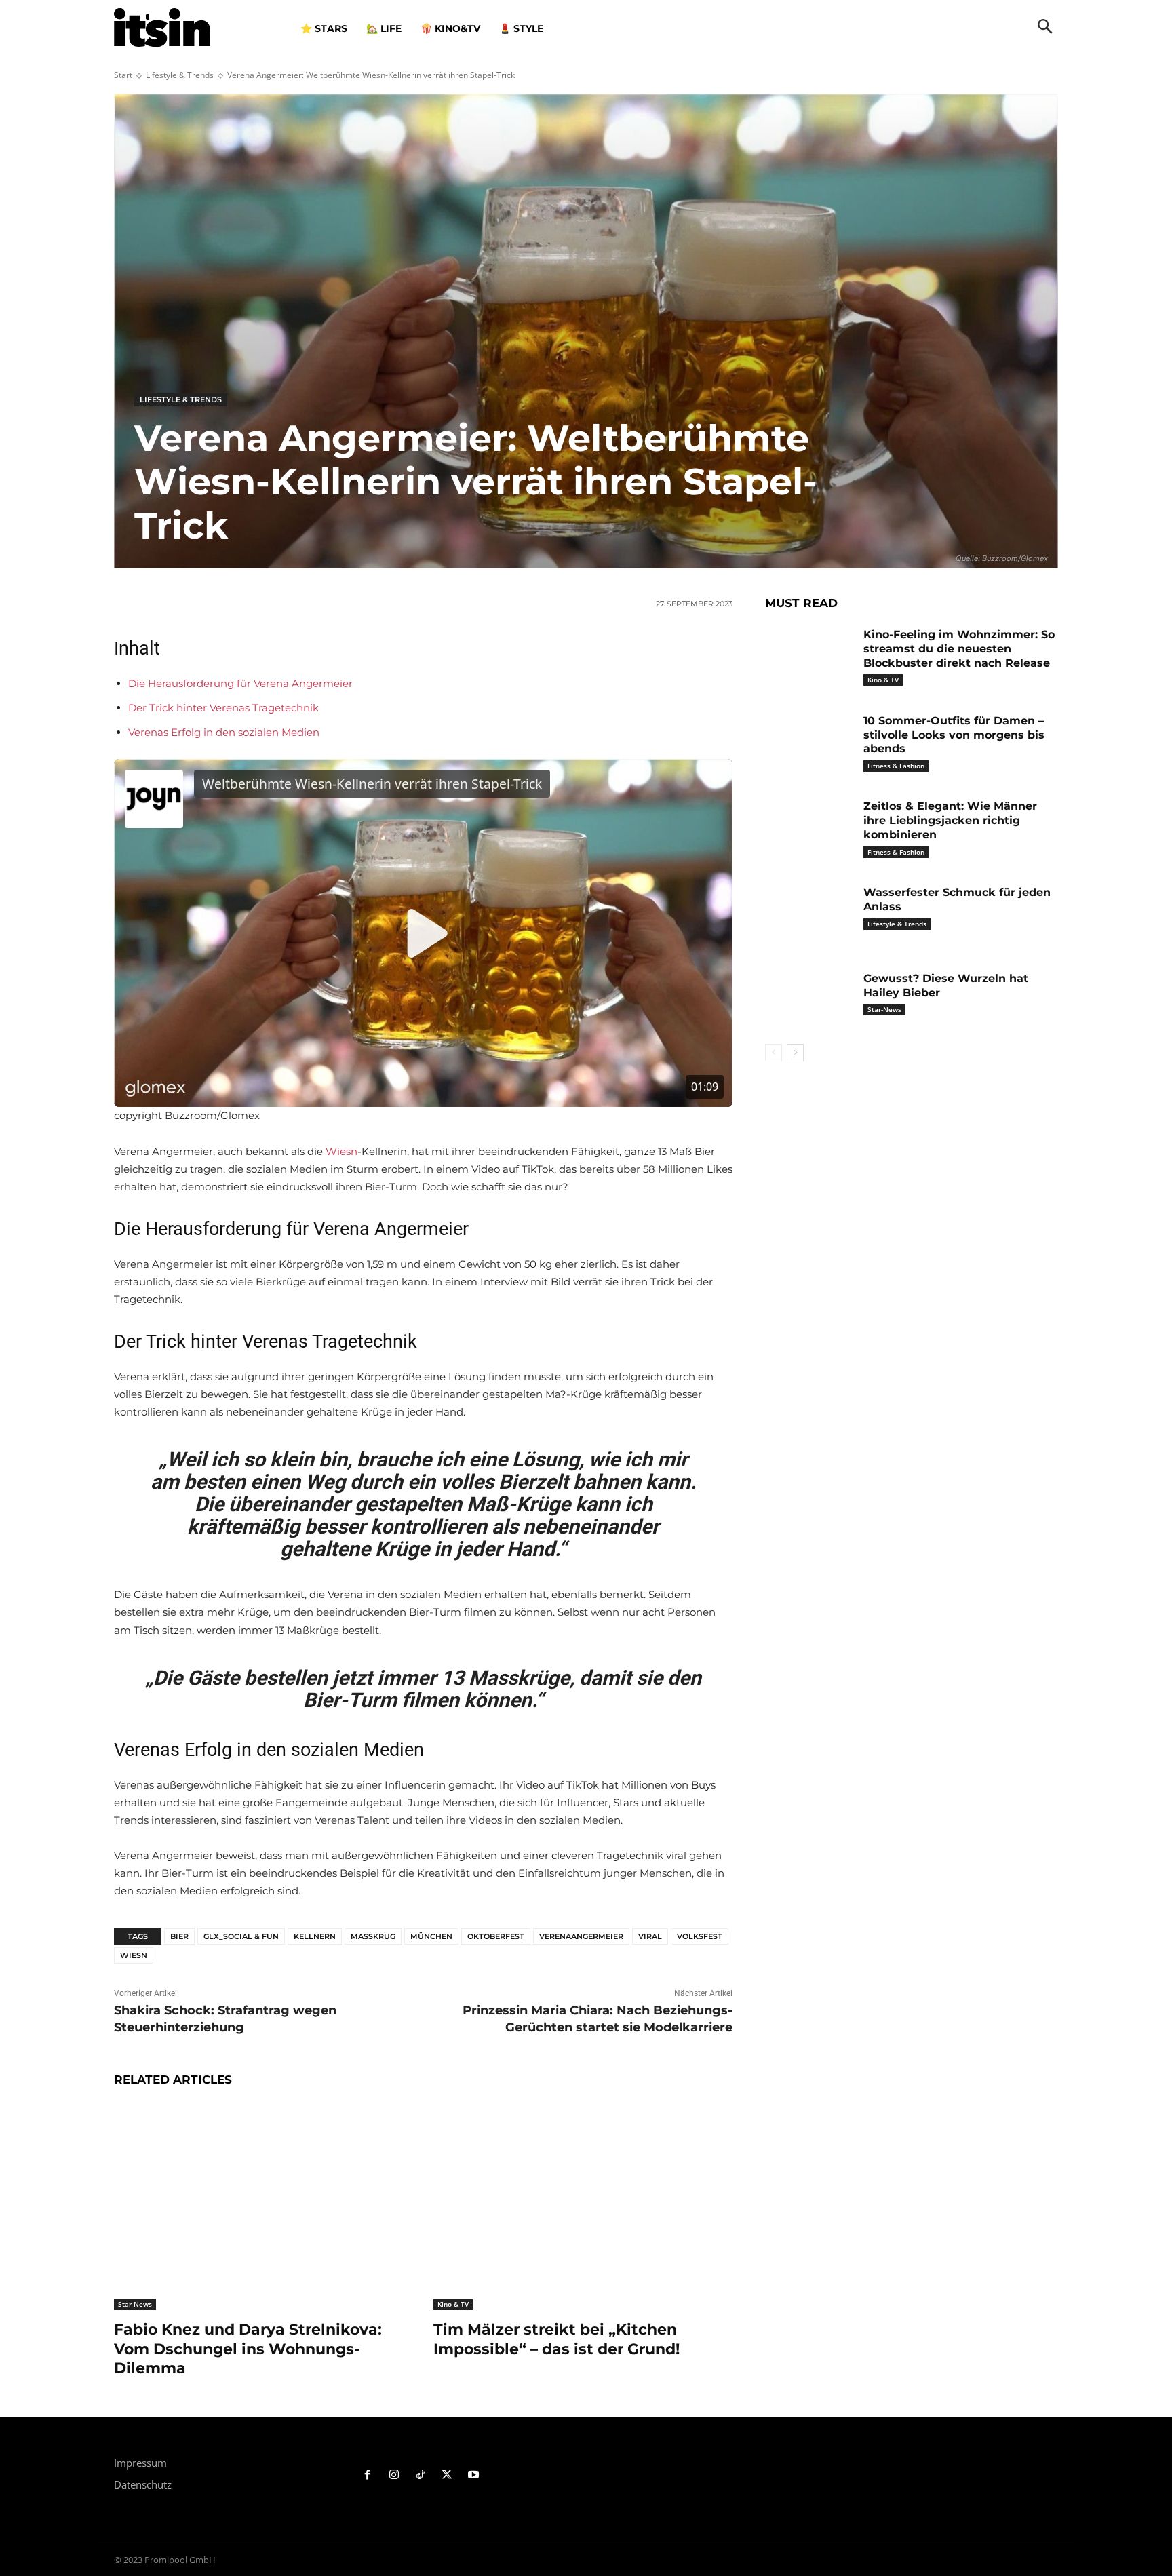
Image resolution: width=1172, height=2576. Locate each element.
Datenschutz (143, 2484)
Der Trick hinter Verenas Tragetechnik (223, 708)
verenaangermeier (581, 1936)
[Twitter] (447, 2475)
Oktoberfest (496, 1936)
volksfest (700, 1936)
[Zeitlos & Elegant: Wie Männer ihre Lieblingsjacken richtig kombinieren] (809, 827)
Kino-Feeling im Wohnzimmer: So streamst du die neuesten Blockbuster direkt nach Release (959, 649)
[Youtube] (473, 2475)
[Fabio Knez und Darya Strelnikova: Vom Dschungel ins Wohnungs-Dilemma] (263, 2206)
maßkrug (373, 1936)
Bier (179, 1936)
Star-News (135, 2304)
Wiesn (341, 1151)
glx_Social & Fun (241, 1936)
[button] (1045, 28)
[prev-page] (774, 1053)
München (431, 1936)
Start (123, 75)
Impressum (140, 2463)
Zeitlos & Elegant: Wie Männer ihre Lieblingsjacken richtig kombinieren (950, 820)
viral (650, 1936)
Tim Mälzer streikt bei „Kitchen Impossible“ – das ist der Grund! (556, 2339)
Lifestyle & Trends (180, 75)
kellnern (315, 1936)
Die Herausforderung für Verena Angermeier (240, 683)
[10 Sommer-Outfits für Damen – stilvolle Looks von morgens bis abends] (809, 742)
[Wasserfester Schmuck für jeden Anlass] (809, 913)
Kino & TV (453, 2304)
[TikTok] (421, 2475)
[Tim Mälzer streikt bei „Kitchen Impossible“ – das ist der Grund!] (583, 2206)
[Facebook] (368, 2475)
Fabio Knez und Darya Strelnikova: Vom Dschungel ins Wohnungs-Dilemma (248, 2349)
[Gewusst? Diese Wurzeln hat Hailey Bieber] (809, 999)
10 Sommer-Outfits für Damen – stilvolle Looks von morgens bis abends (954, 735)
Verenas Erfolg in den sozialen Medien (224, 732)
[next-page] (795, 1053)
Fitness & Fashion (896, 766)
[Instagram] (394, 2475)
